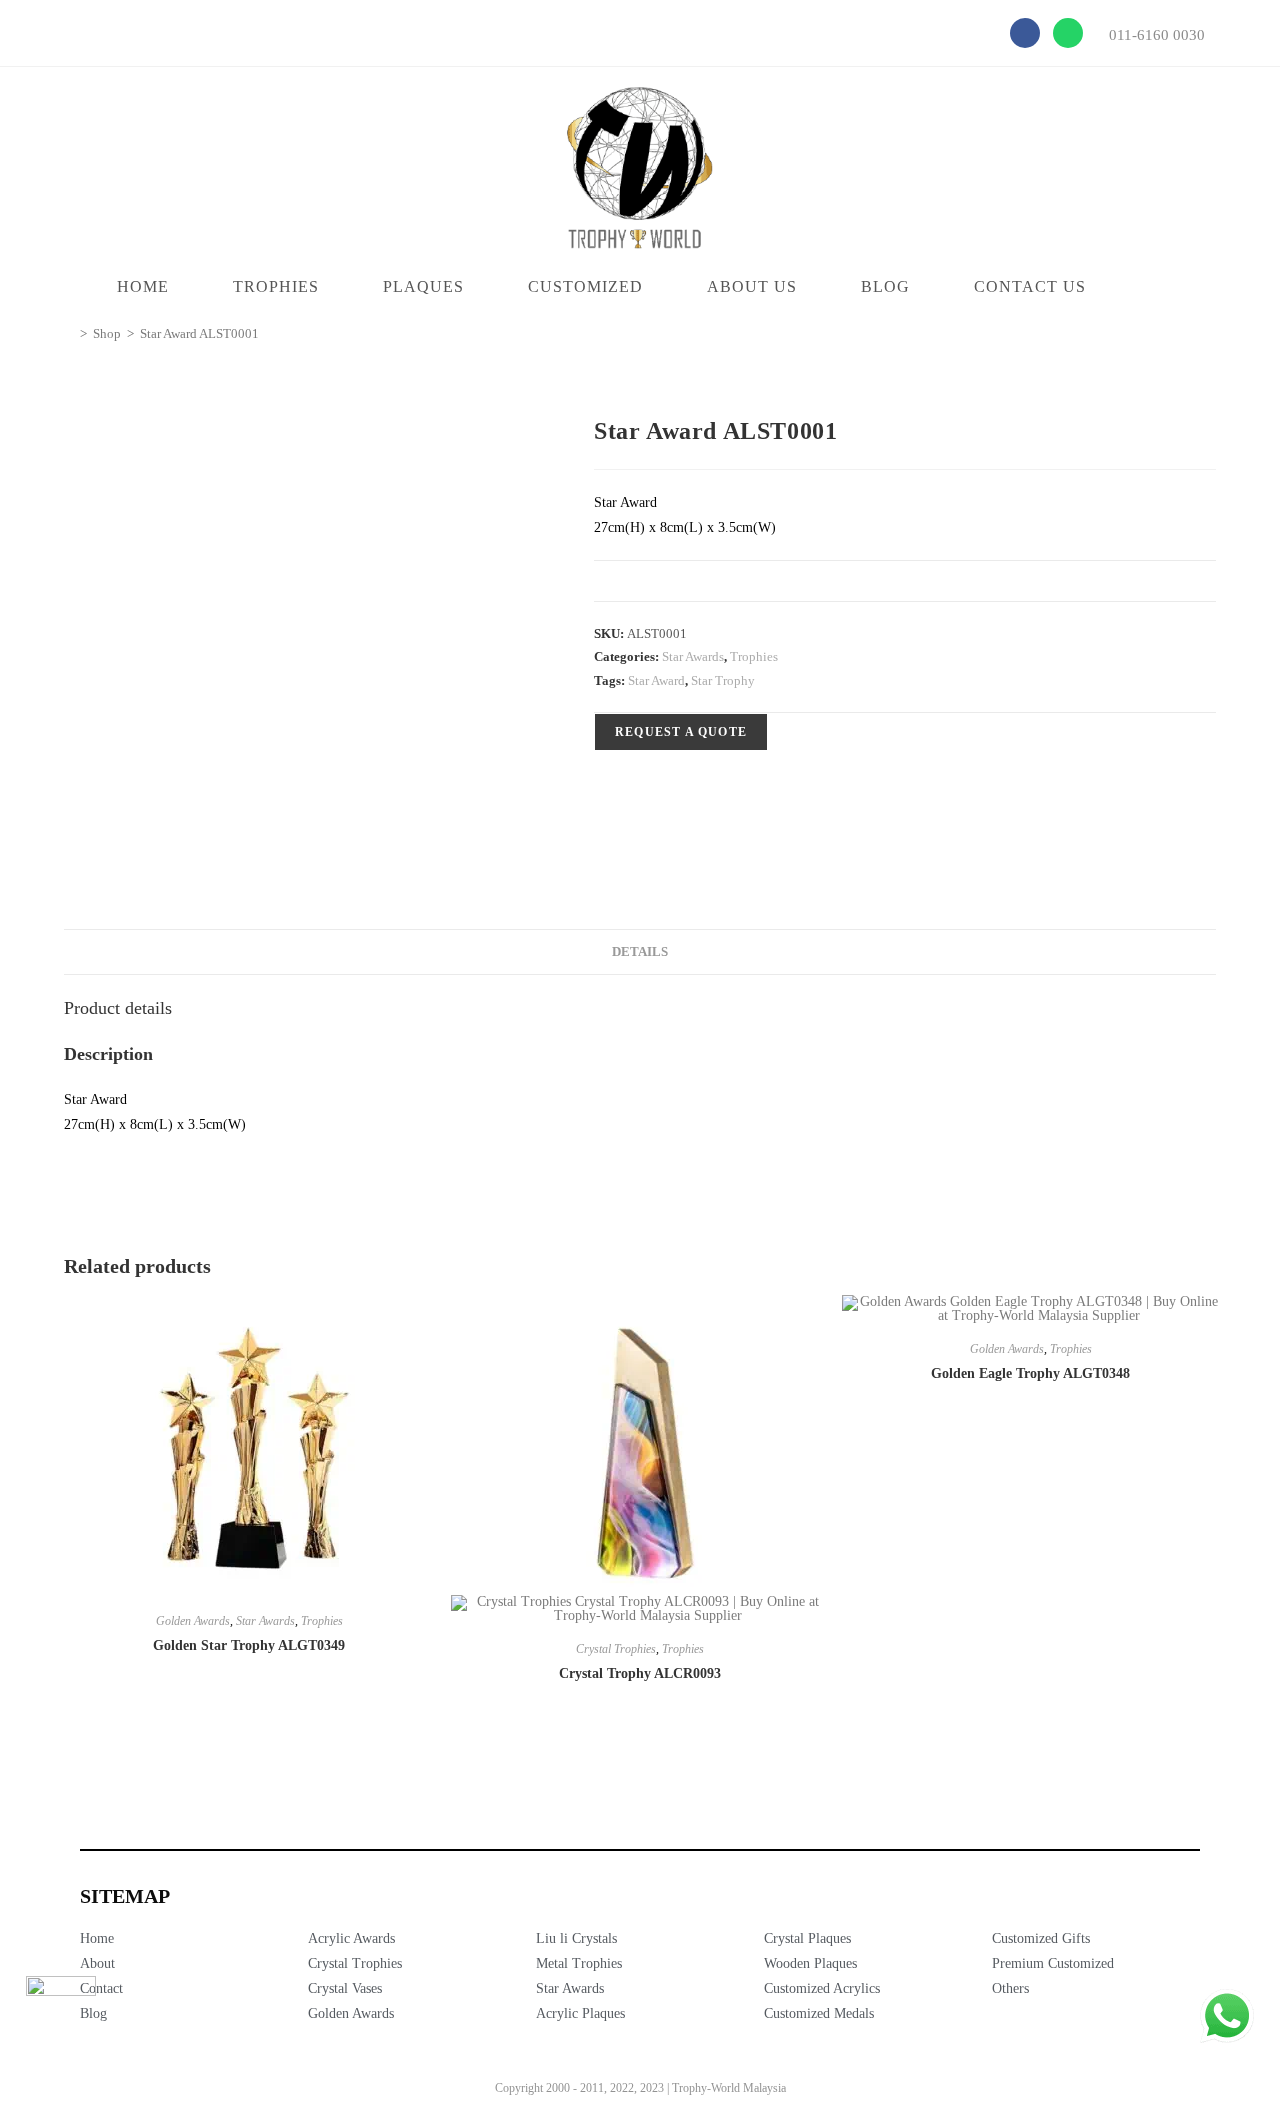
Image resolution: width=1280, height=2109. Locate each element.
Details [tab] (640, 952)
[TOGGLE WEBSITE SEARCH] (1156, 287)
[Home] (69, 333)
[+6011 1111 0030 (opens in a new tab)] (1227, 2016)
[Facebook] (1025, 33)
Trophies (754, 656)
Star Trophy (723, 680)
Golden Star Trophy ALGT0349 (249, 1645)
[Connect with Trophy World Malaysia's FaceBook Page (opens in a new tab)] (61, 2011)
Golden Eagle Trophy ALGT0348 (1030, 1373)
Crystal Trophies (616, 1649)
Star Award (656, 680)
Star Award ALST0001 (199, 333)
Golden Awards (193, 1621)
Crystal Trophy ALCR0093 (640, 1673)
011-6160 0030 (1157, 35)
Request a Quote (681, 732)
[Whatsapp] (1068, 33)
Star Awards (693, 656)
